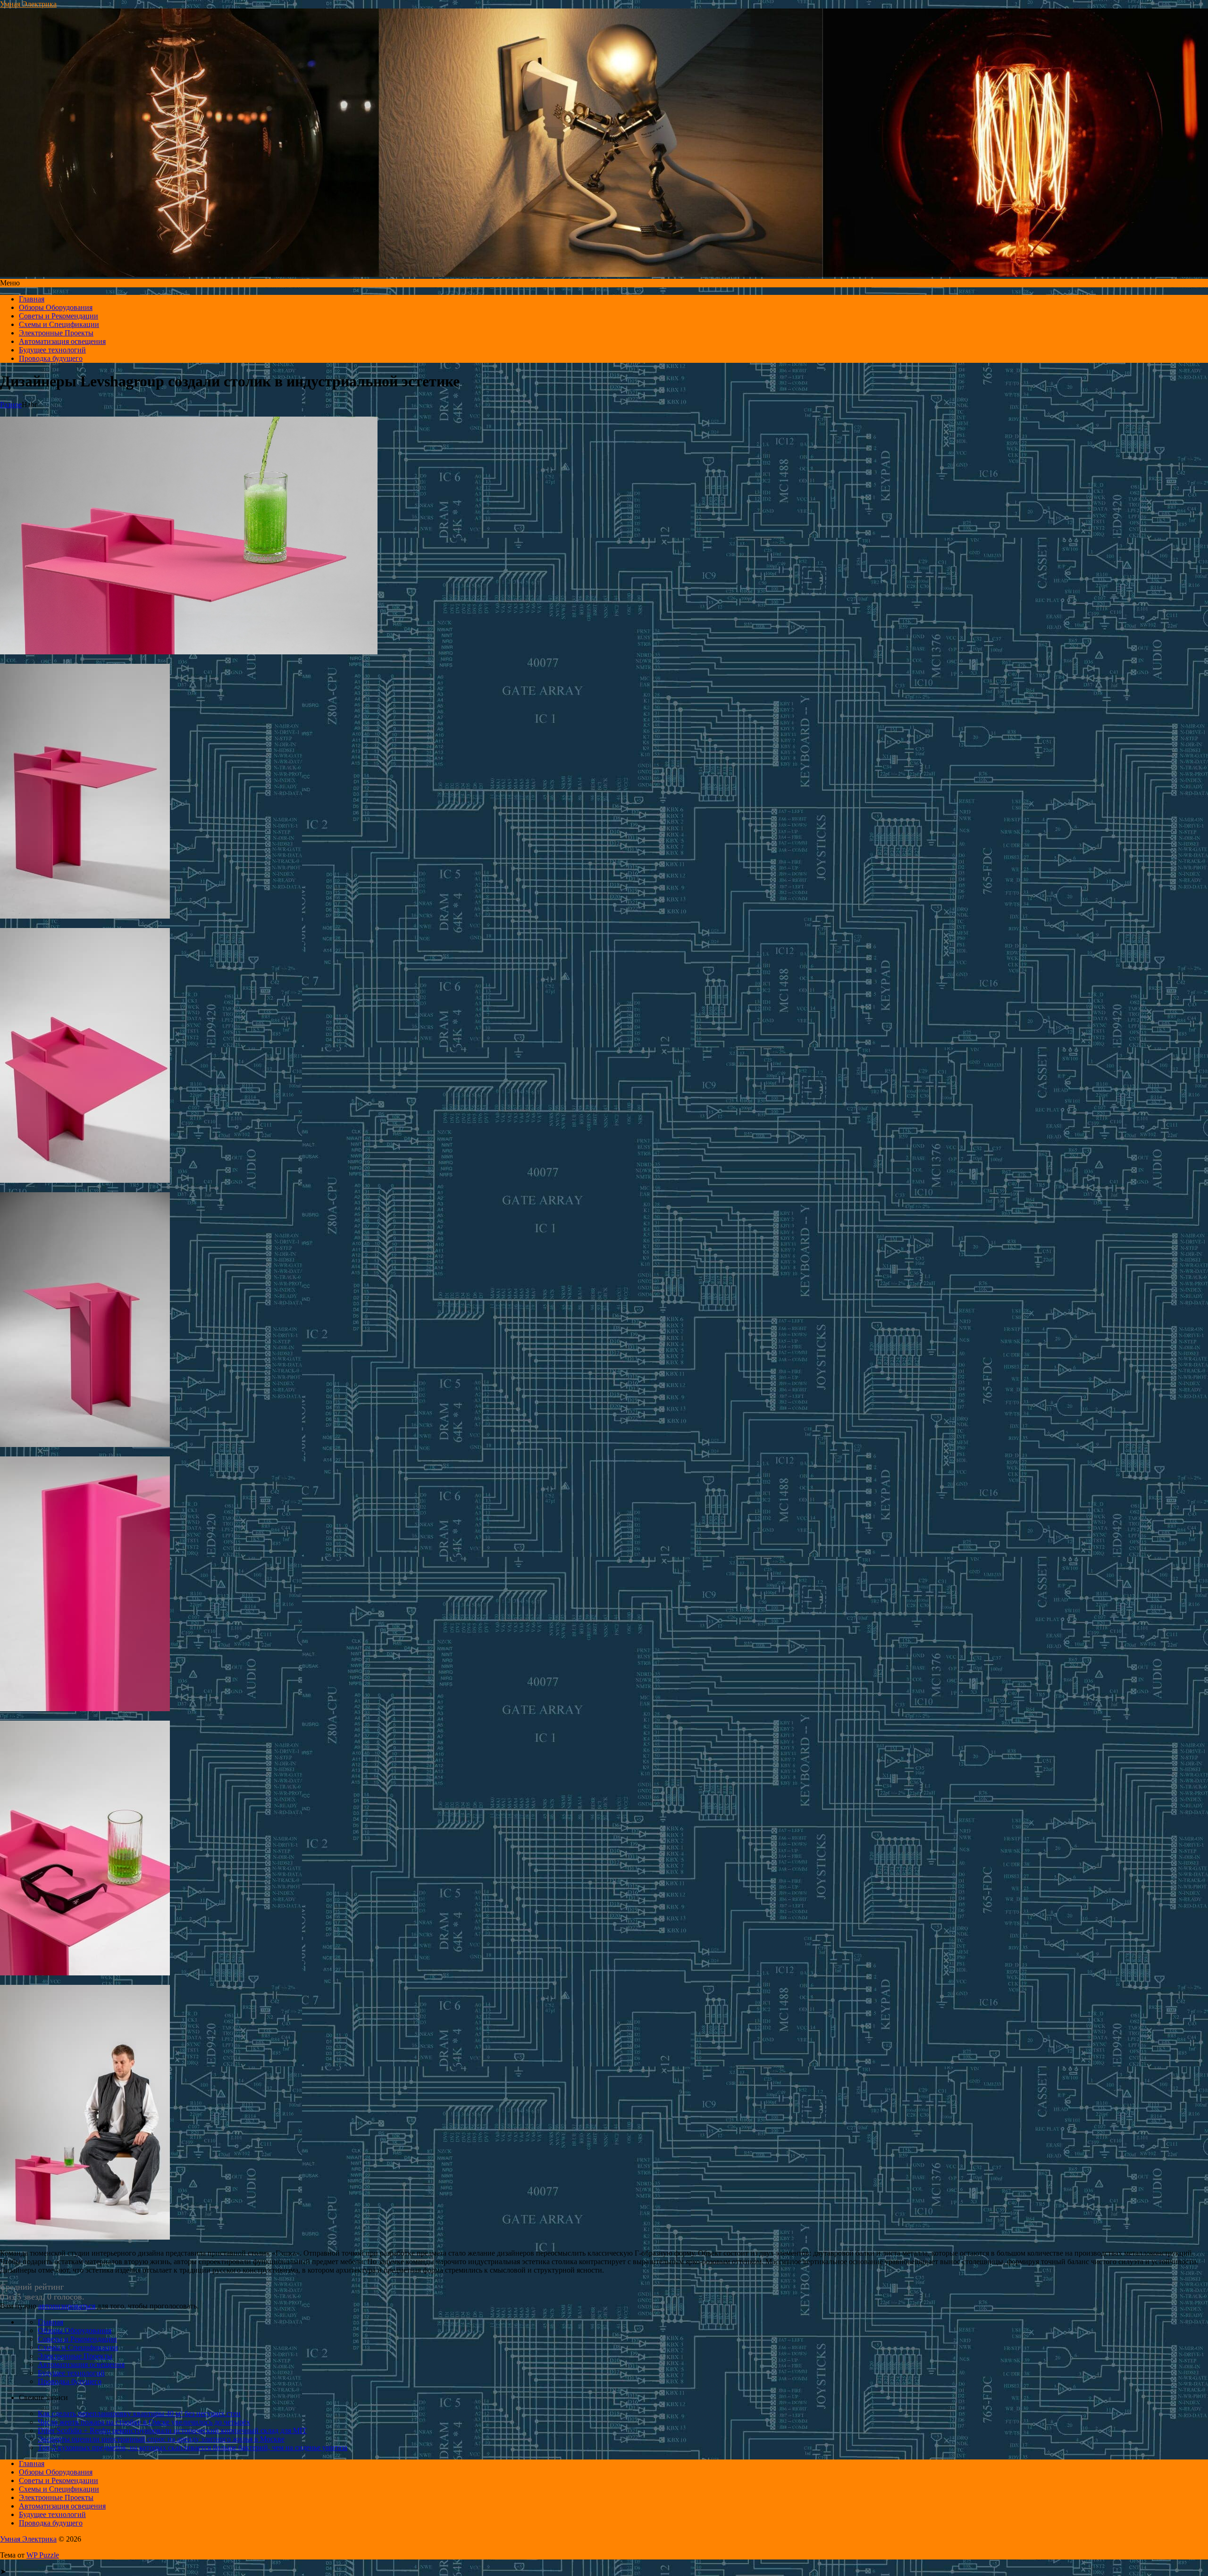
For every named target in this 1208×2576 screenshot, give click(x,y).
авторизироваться (67, 2306)
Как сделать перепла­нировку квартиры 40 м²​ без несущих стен (139, 2413)
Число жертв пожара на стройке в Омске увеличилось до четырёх (144, 2422)
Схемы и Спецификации (59, 324)
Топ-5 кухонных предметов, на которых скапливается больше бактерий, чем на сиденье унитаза (193, 2447)
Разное (11, 405)
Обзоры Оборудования (56, 307)
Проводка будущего (51, 358)
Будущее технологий (52, 350)
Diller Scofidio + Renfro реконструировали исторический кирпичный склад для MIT (172, 2430)
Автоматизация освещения (62, 341)
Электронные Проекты (56, 333)
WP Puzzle (43, 2555)
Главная (32, 299)
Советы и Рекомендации (59, 316)
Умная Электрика (28, 4)
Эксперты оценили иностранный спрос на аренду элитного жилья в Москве (161, 2439)
